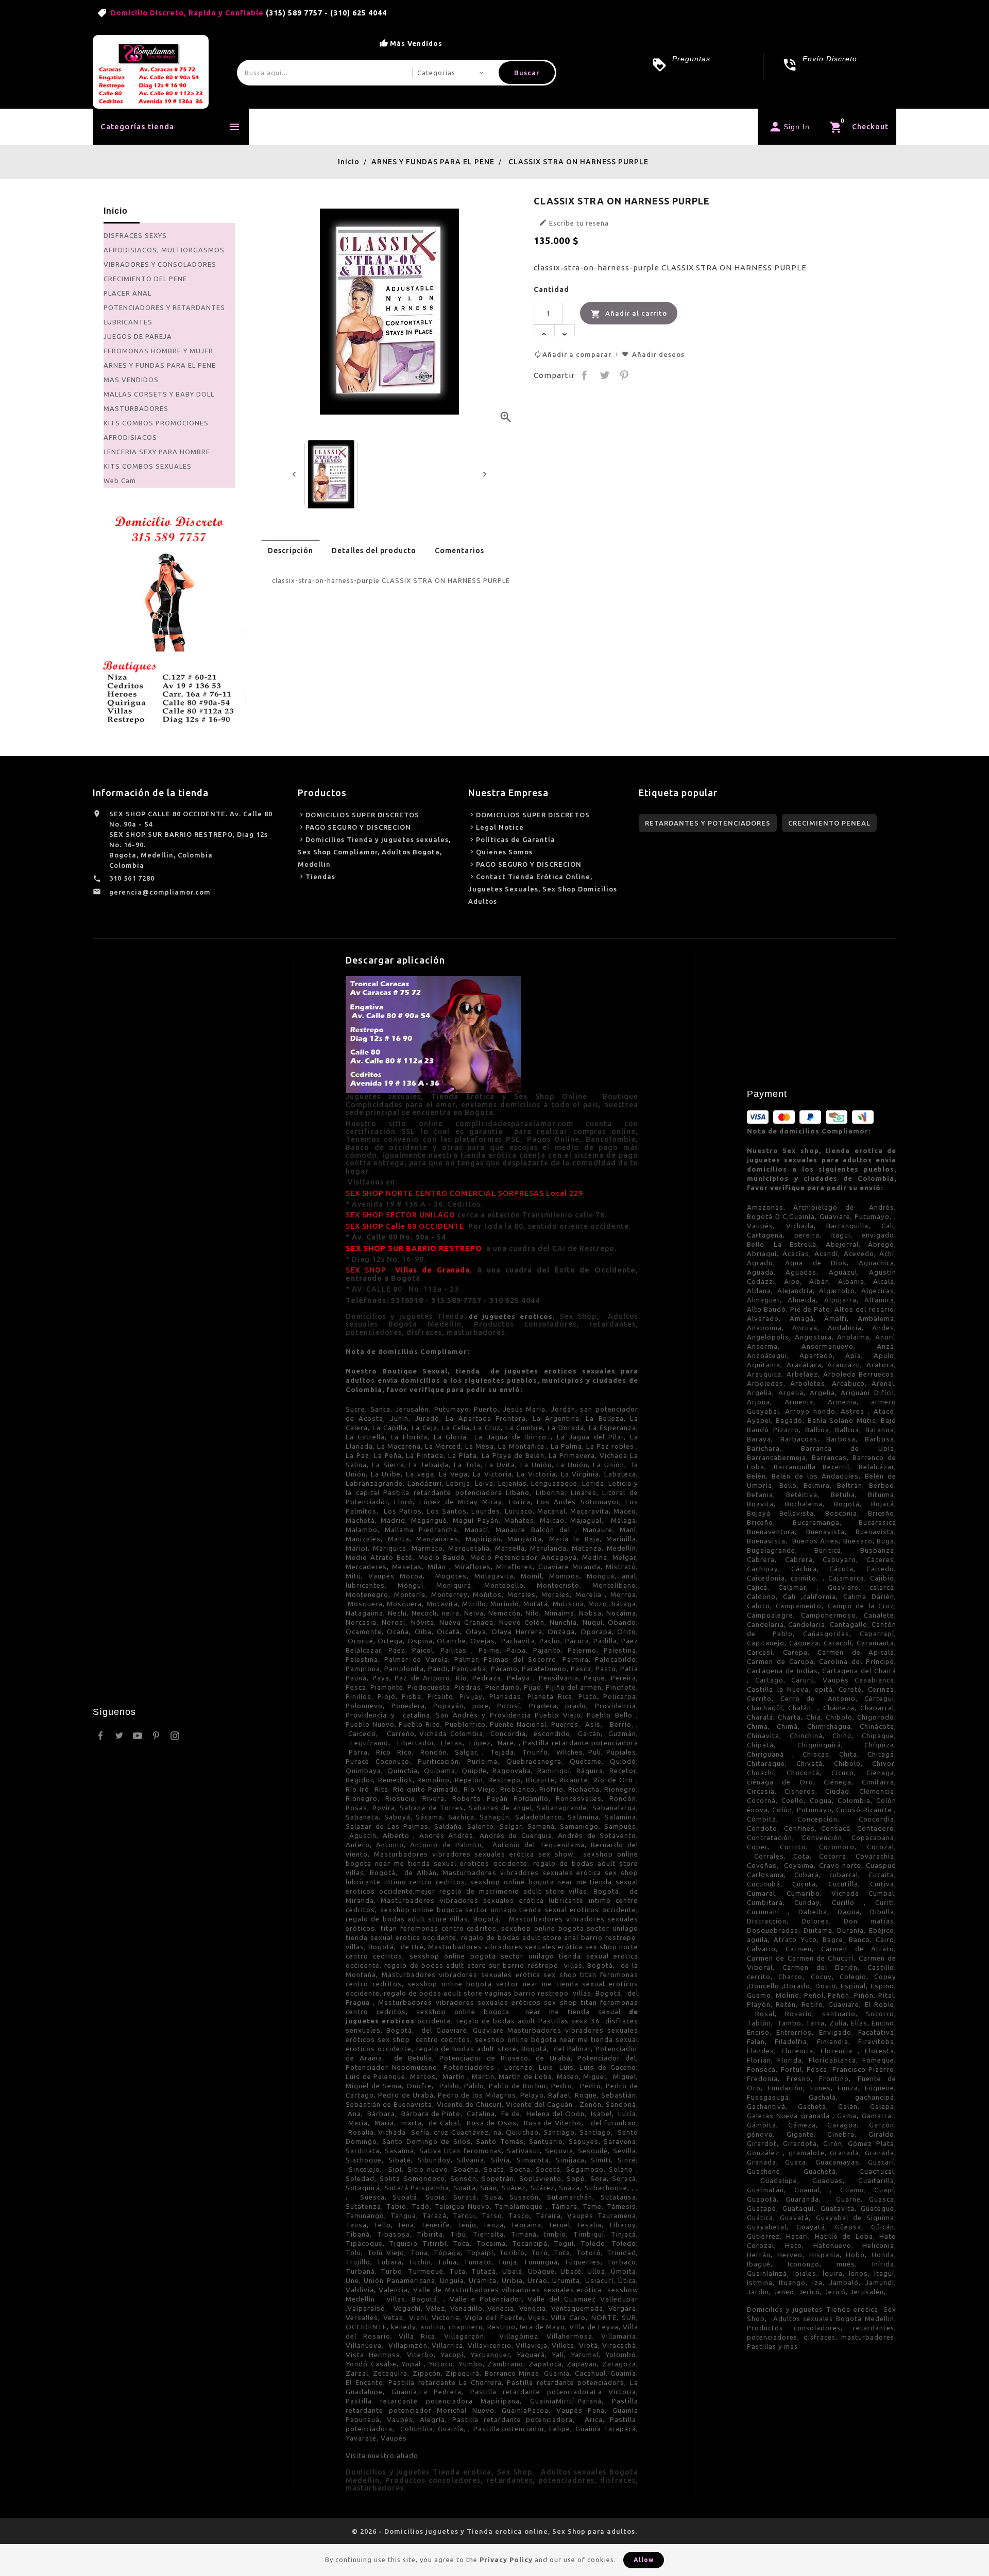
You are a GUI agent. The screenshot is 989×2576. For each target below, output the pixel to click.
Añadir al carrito (629, 314)
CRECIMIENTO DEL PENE (145, 279)
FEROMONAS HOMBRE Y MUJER (158, 351)
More (535, 127)
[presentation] (294, 474)
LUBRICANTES (128, 322)
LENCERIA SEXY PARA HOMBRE (157, 452)
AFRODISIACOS (130, 437)
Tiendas (320, 877)
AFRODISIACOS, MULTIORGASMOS (164, 250)
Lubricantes (334, 126)
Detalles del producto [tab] (374, 551)
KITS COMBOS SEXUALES (148, 466)
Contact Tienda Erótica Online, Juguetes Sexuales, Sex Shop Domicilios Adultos (543, 889)
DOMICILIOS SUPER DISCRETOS (362, 815)
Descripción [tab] (291, 551)
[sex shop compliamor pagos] (169, 616)
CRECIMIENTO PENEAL (829, 823)
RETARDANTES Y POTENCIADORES (708, 823)
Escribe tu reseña (574, 222)
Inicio (280, 126)
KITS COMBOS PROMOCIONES (156, 423)
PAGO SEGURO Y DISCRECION (358, 827)
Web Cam (120, 480)
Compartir (585, 375)
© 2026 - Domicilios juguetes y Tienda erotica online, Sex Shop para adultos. (494, 2531)
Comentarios (459, 551)
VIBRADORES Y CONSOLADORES (160, 264)
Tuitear (604, 375)
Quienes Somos (504, 852)
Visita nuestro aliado (382, 2455)
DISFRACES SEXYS (135, 235)
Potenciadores (406, 126)
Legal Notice (500, 827)
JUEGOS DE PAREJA (138, 336)
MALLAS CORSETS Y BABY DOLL (159, 394)
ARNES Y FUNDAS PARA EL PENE (160, 365)
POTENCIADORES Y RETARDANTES (164, 307)
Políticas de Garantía (516, 839)
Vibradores (477, 126)
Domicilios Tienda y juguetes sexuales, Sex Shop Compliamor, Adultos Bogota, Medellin (374, 852)
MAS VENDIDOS (131, 380)
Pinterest (624, 375)
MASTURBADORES (136, 408)
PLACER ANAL (127, 293)
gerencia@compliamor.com (160, 892)
